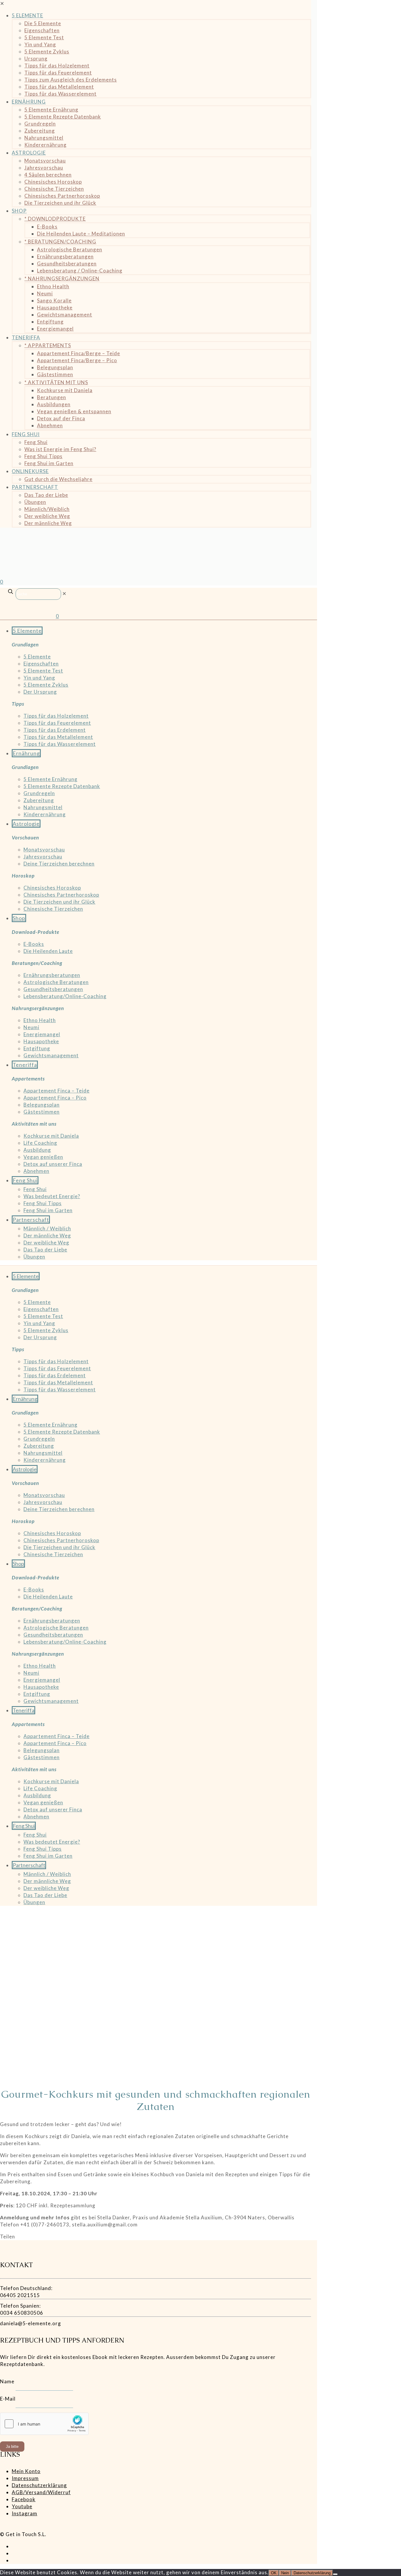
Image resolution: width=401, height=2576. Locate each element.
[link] (64, 593)
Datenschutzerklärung (39, 2485)
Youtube (22, 2506)
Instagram (25, 2513)
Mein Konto (26, 2471)
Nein (285, 2573)
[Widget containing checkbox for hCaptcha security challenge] (44, 2424)
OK (274, 2573)
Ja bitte (12, 2447)
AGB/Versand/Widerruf (41, 2492)
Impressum (25, 2478)
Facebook (24, 2499)
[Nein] (335, 2574)
